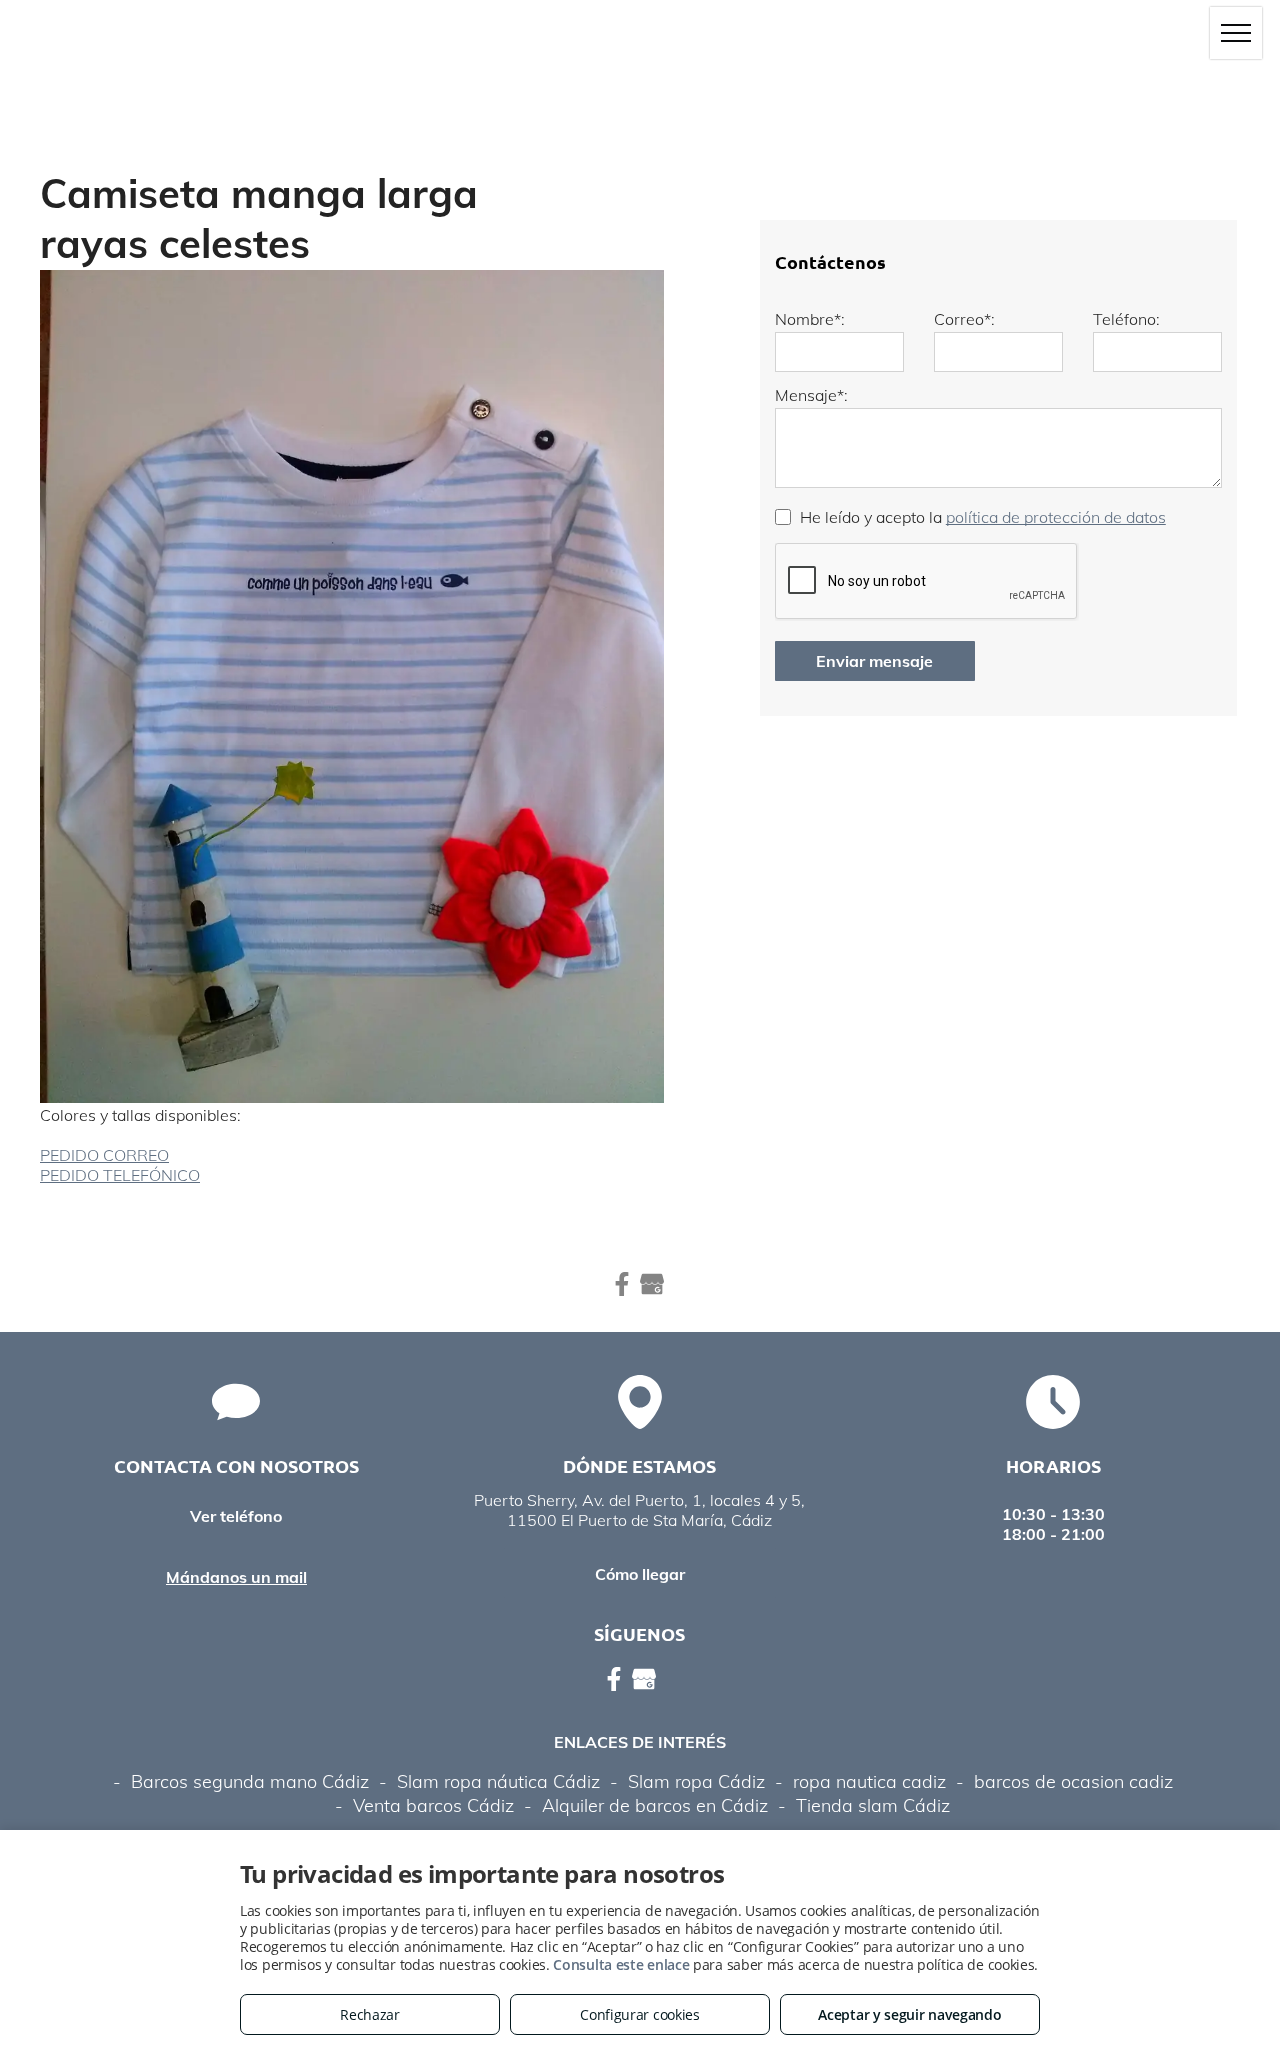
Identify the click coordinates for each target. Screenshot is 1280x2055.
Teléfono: (1126, 319)
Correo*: (964, 319)
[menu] (1236, 33)
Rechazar (370, 2014)
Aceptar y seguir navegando (909, 2014)
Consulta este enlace (621, 1964)
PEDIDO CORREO (104, 1155)
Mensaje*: (811, 395)
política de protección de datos (1056, 517)
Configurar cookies (640, 2014)
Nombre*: (810, 319)
